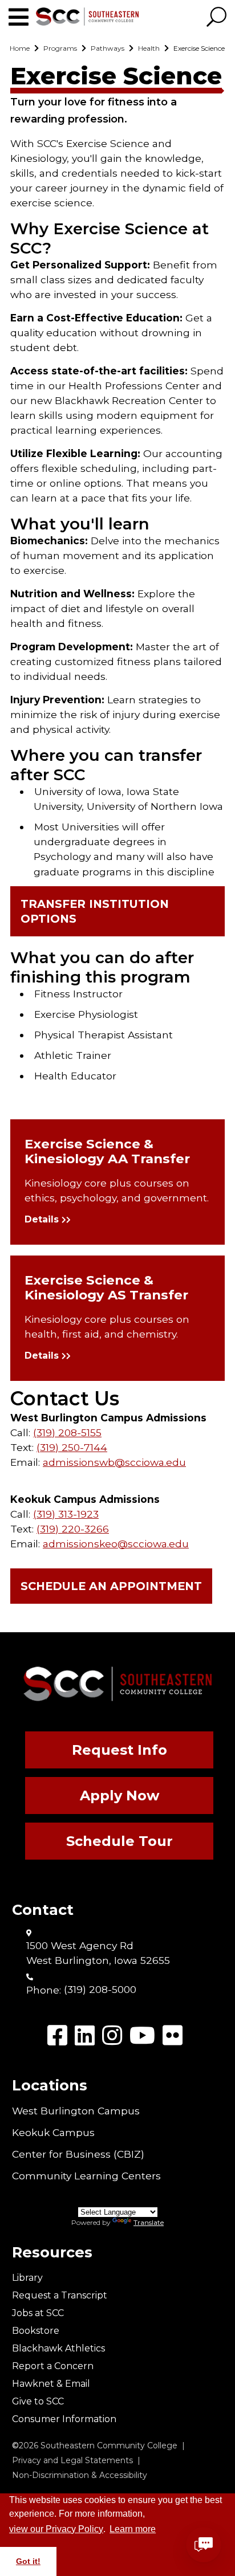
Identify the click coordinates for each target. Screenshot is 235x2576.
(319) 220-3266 (73, 1529)
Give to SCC (38, 2401)
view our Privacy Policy (56, 2529)
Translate (149, 2222)
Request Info (119, 1750)
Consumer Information (64, 2419)
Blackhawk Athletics (58, 2348)
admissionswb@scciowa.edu (114, 1462)
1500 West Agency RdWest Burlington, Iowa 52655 (98, 1953)
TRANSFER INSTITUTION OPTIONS (95, 911)
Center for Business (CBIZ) (78, 2154)
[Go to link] (22, 17)
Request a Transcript (60, 2295)
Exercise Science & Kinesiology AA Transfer (107, 1151)
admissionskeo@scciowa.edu (116, 1544)
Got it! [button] (28, 2561)
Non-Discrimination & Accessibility (80, 2475)
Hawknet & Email (51, 2384)
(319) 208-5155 (67, 1432)
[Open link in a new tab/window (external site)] (57, 2035)
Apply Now (119, 1796)
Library (27, 2278)
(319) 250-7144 (72, 1447)
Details (42, 1219)
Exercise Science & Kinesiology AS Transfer (106, 1287)
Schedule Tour (119, 1841)
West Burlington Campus (76, 2111)
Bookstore (36, 2331)
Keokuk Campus (53, 2132)
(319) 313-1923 (66, 1514)
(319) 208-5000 (100, 1989)
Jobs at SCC (38, 2313)
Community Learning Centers (86, 2176)
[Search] (216, 18)
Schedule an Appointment (111, 1586)
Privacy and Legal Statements (72, 2460)
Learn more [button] (133, 2529)
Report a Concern (53, 2366)
